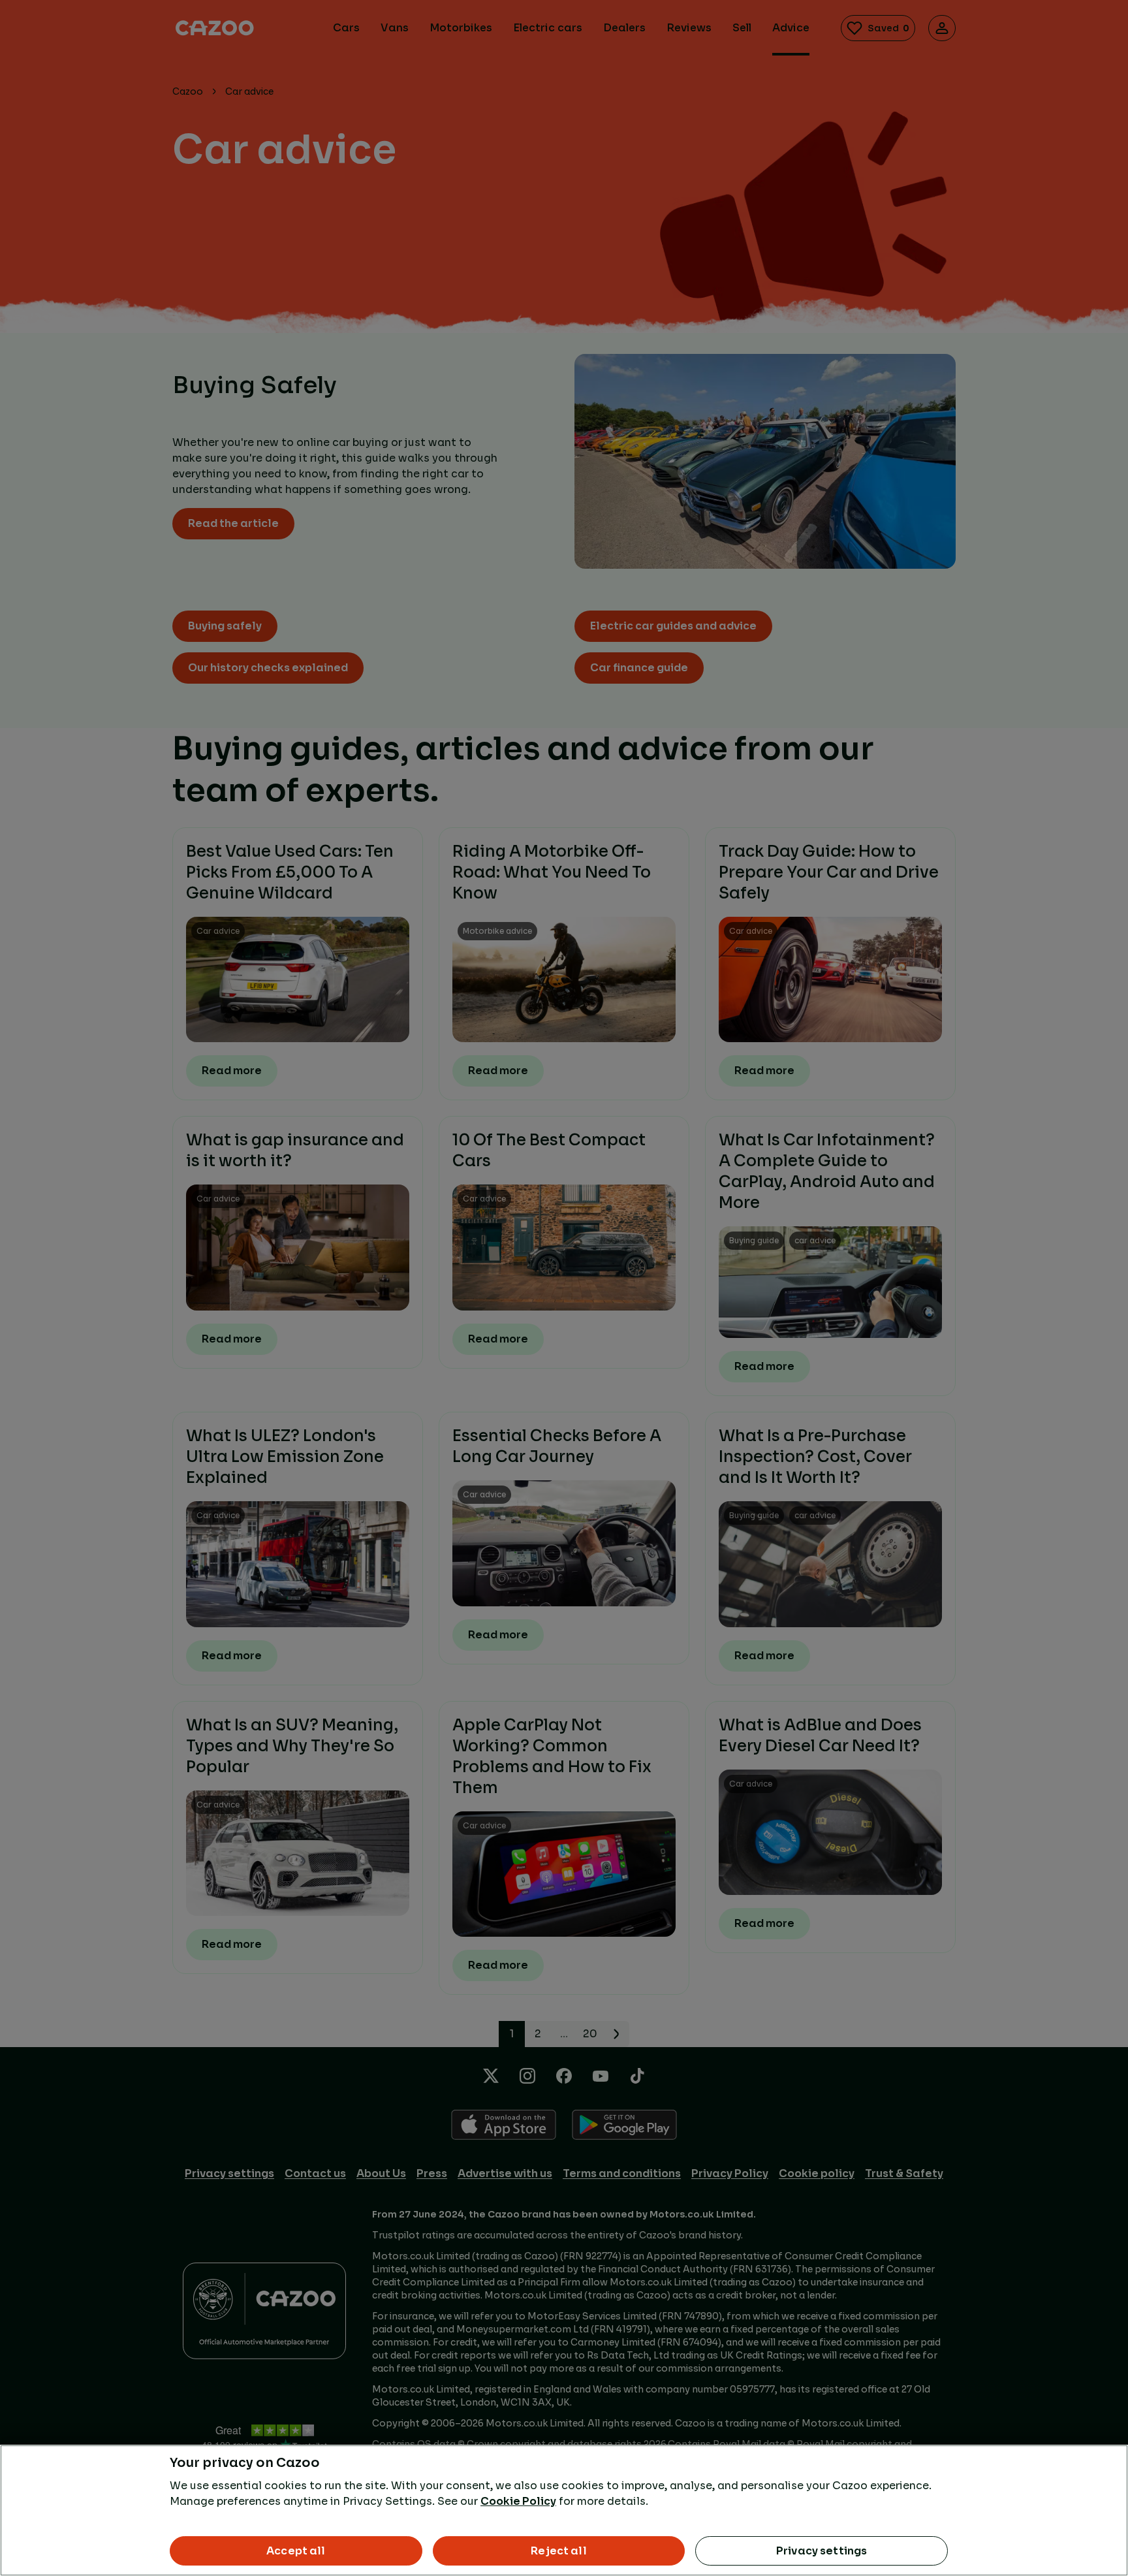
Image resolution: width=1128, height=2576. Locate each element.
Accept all (296, 2551)
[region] (564, 2510)
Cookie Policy (518, 2501)
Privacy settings (822, 2551)
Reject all (559, 2551)
